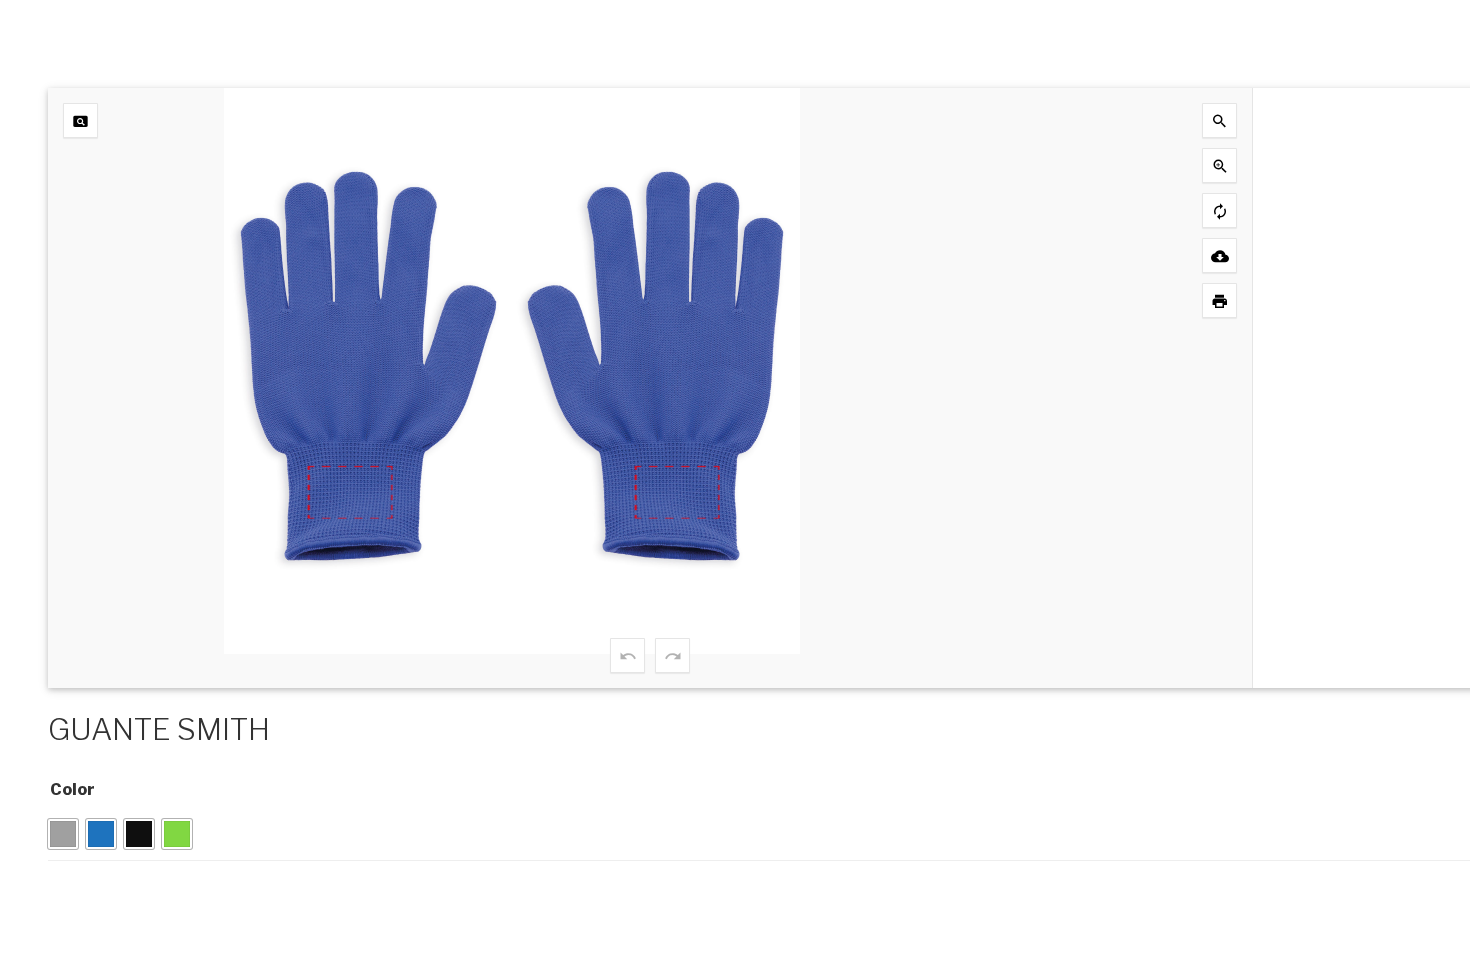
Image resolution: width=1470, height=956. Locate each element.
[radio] (63, 834)
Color (72, 789)
